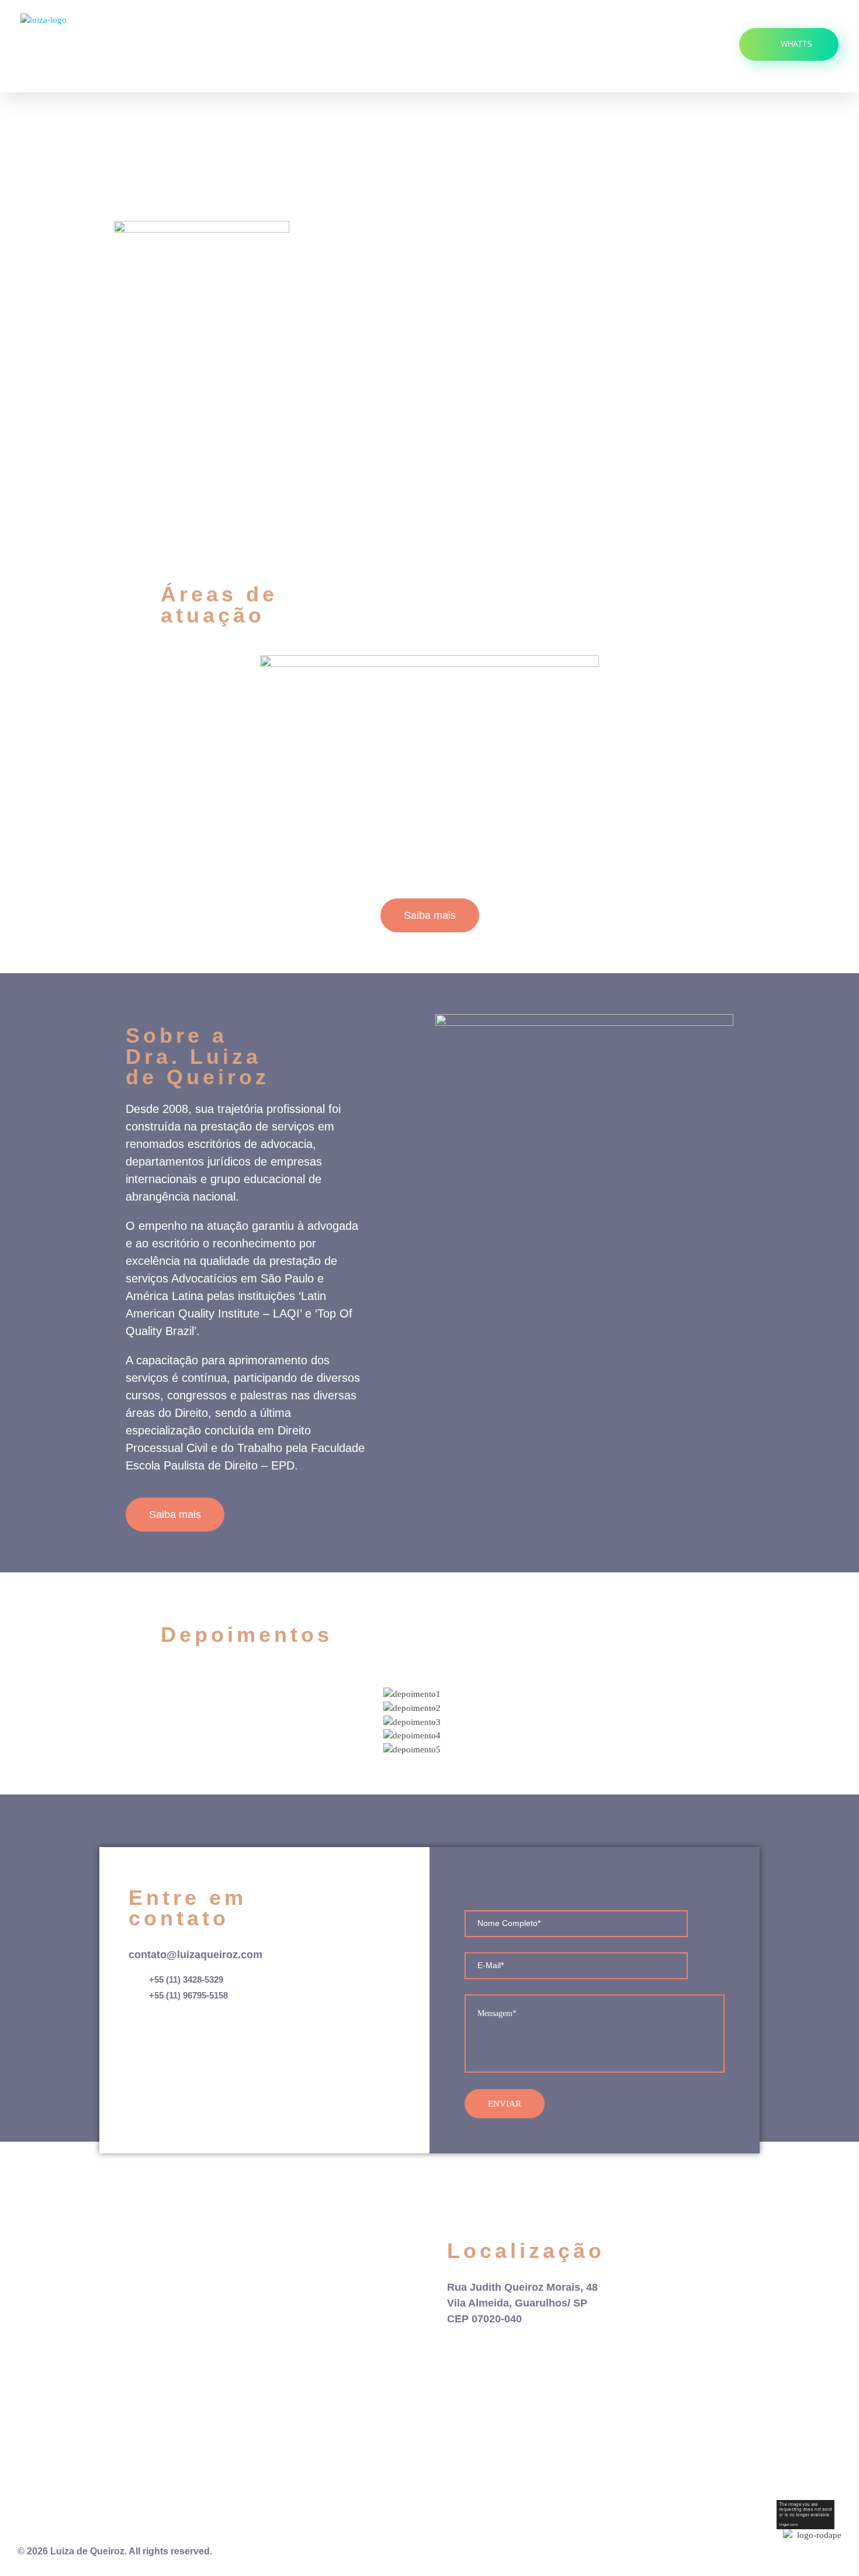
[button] (166, 1714)
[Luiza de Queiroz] (108, 46)
